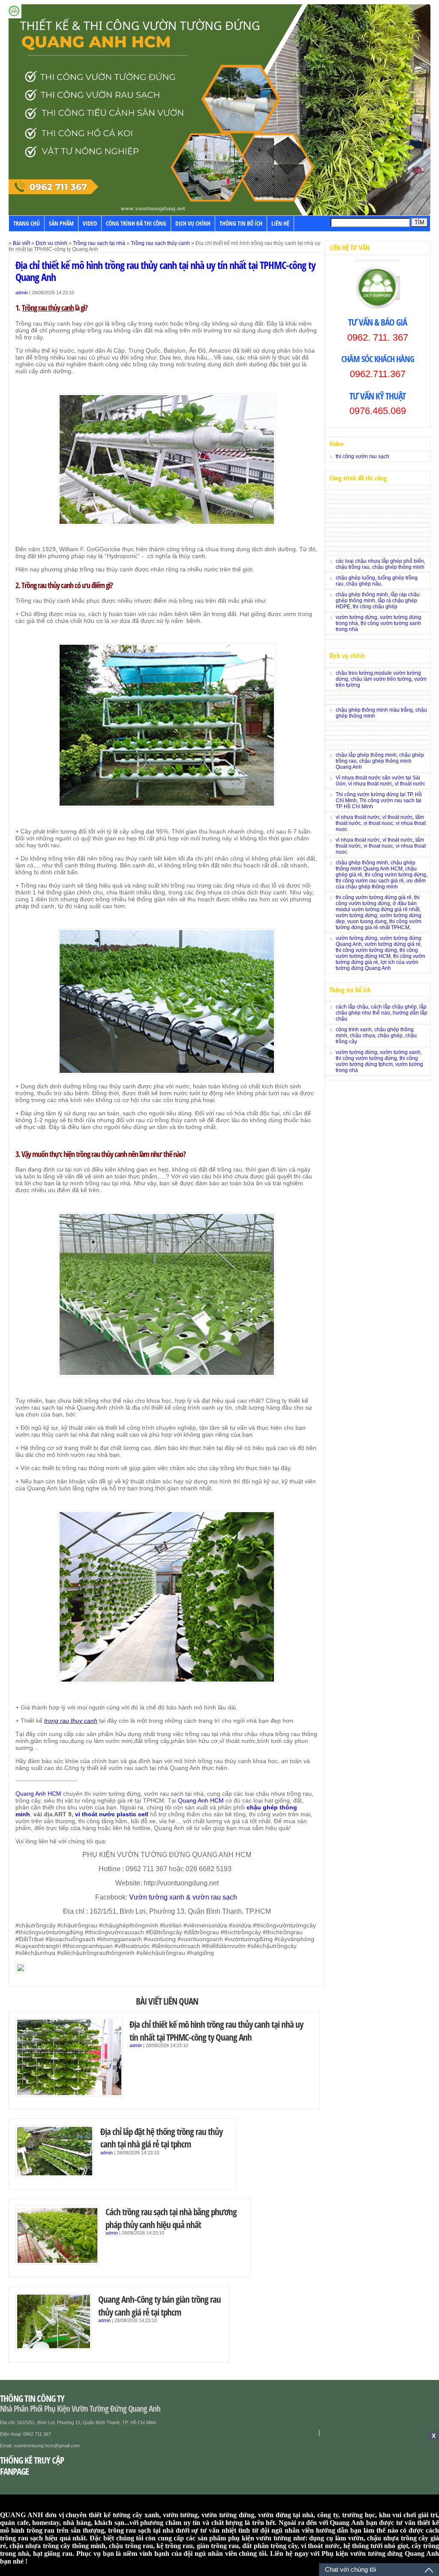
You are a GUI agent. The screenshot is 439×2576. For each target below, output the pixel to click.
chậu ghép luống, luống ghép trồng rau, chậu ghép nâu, (377, 581)
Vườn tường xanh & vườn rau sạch (184, 1897)
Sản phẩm (61, 223)
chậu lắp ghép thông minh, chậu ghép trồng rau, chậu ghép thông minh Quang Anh (380, 761)
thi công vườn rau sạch (362, 456)
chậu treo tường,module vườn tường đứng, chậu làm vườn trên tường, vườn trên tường (381, 679)
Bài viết (21, 243)
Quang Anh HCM (38, 1794)
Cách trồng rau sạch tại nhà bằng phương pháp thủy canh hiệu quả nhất (171, 2218)
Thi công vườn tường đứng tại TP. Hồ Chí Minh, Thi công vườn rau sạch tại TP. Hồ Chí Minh (379, 800)
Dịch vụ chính (193, 223)
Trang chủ (27, 223)
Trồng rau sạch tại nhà (99, 243)
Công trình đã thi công (136, 223)
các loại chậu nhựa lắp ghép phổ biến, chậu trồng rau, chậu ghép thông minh (380, 564)
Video (90, 223)
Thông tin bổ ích (241, 223)
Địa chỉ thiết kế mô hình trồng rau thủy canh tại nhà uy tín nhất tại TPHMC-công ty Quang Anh (165, 271)
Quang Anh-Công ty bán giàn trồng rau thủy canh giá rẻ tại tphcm (159, 2306)
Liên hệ (280, 223)
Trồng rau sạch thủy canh (160, 243)
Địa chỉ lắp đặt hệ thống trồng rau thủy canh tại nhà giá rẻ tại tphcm (161, 2138)
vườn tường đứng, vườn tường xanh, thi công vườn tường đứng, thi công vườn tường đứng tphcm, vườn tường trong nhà (379, 1061)
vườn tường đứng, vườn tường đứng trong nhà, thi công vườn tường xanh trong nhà (379, 623)
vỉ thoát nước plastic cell (112, 1814)
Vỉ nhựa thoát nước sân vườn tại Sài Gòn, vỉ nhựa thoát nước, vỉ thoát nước (380, 781)
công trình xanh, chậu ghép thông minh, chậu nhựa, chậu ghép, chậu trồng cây (376, 1036)
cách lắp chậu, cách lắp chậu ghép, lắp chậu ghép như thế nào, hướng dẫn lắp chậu (382, 1013)
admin (22, 293)
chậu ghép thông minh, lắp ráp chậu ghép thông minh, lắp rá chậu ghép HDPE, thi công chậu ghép (378, 601)
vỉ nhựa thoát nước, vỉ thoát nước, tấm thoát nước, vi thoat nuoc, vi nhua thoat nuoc (381, 823)
